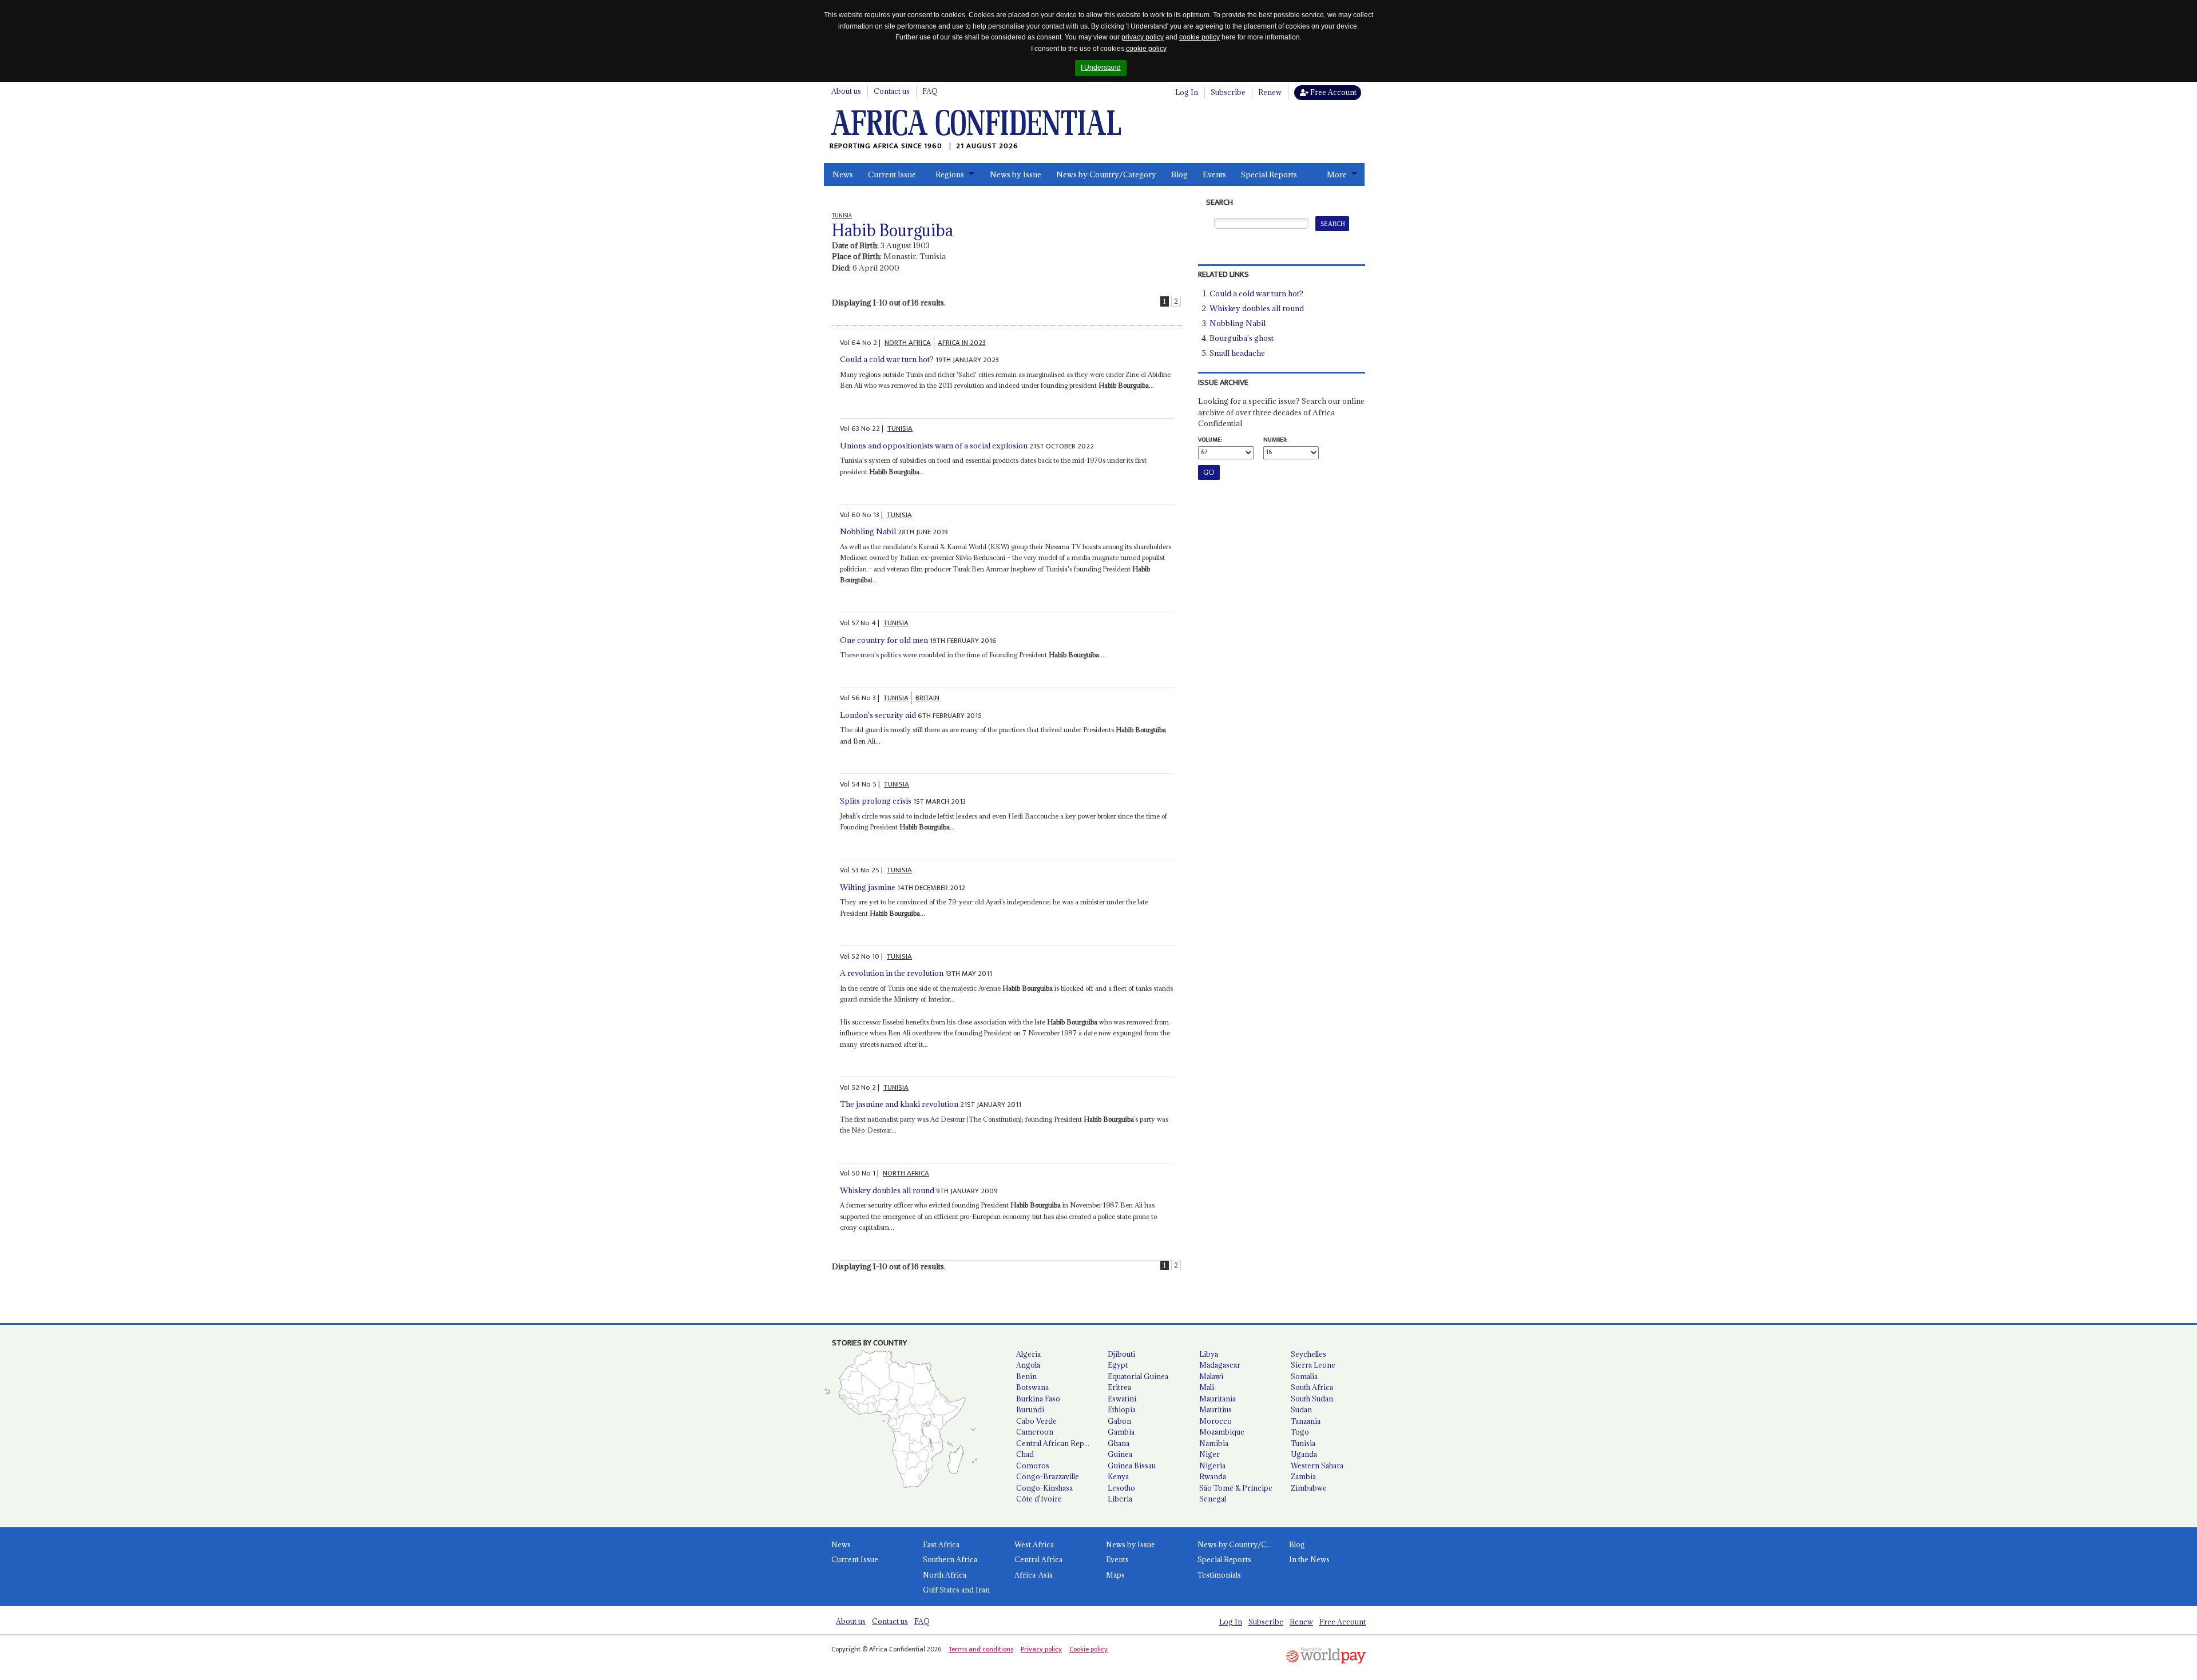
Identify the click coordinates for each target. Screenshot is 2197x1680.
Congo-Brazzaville (1048, 1476)
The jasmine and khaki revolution (899, 1104)
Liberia (1120, 1499)
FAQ (930, 91)
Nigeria (1212, 1465)
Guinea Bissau (1132, 1465)
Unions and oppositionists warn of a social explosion (934, 446)
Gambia (1121, 1432)
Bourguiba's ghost (1242, 338)
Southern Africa (950, 1559)
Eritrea (1119, 1387)
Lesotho (1121, 1488)
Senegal (1213, 1499)
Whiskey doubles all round (887, 1190)
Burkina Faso (1038, 1399)
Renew (1270, 92)
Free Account (1333, 92)
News (843, 174)
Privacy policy (1041, 1649)
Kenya (1118, 1476)
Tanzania (1306, 1421)
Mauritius (1216, 1409)
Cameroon (1035, 1432)
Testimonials (1219, 1575)
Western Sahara (1317, 1465)
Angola (1028, 1365)
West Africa (1034, 1544)
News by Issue (1016, 174)
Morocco (1216, 1421)
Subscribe (1228, 92)
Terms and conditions (981, 1649)
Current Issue (892, 174)
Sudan (1301, 1409)
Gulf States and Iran (956, 1590)
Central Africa (1038, 1559)
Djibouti (1121, 1354)
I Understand (1101, 67)
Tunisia (1303, 1443)
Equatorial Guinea (1138, 1376)
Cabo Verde (1036, 1421)
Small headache (1237, 353)
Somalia (1304, 1376)
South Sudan (1312, 1399)
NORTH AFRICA (908, 343)
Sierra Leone (1313, 1365)
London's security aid (878, 715)
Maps (1115, 1575)
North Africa (945, 1575)
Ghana (1119, 1443)
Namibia (1214, 1443)
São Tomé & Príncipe (1236, 1488)
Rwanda (1213, 1476)
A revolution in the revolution (892, 973)
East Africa (941, 1544)
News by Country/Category (1106, 174)
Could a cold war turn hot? (887, 359)
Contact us (892, 91)
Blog (1179, 174)
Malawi (1211, 1376)
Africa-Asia (1034, 1575)
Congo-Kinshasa (1044, 1488)
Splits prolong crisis (876, 801)
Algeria (1028, 1354)
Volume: (1210, 440)
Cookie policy (1088, 1649)
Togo (1300, 1432)
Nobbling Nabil (868, 531)
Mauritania (1218, 1399)
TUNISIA (900, 428)
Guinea (1120, 1454)
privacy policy (1143, 37)
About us (846, 91)
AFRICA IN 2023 (962, 343)
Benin (1026, 1376)
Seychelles (1308, 1354)
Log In (1187, 92)
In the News (1309, 1559)
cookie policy (1199, 37)
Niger (1209, 1454)
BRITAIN (927, 698)
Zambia (1303, 1476)
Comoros (1033, 1465)
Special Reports (1269, 174)
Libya (1209, 1354)
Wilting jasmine (868, 887)
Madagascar (1220, 1365)
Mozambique (1222, 1432)
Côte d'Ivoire (1039, 1499)
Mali (1207, 1387)
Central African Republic (1057, 1443)
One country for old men (884, 640)
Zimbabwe (1309, 1488)
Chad (1025, 1454)
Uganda (1304, 1454)
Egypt (1118, 1365)
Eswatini (1122, 1399)
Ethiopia (1122, 1409)
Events (1214, 174)
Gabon (1119, 1421)
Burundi (1030, 1409)
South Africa (1312, 1387)
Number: (1275, 440)
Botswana (1032, 1387)
